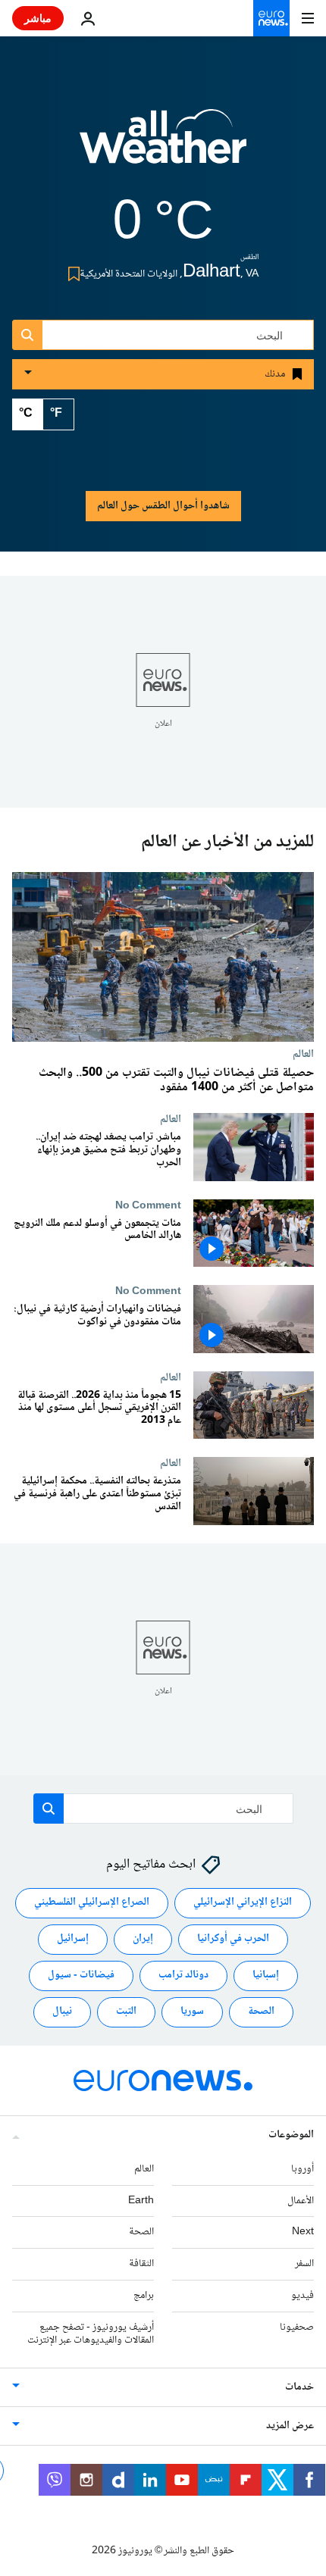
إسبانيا (266, 1975)
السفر (304, 2264)
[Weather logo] (163, 146)
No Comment (148, 1205)
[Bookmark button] (71, 274)
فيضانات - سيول (81, 1975)
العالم (303, 1054)
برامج (144, 2296)
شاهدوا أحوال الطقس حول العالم (163, 506)
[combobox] (163, 335)
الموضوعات (291, 2135)
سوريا (192, 2012)
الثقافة (141, 2264)
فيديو (302, 2296)
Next (303, 2232)
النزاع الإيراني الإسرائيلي (243, 1902)
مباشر (38, 18)
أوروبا (302, 2169)
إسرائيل (73, 1939)
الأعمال (301, 2201)
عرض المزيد (290, 2426)
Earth (141, 2201)
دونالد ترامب (183, 1975)
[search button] (27, 335)
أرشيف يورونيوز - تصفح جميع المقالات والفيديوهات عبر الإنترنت (91, 2334)
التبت (126, 2012)
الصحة (261, 2012)
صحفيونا (297, 2327)
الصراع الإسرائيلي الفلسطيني (92, 1902)
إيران (143, 1939)
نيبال (62, 2012)
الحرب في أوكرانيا (233, 1939)
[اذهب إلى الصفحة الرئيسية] (271, 18)
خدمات (299, 2387)
